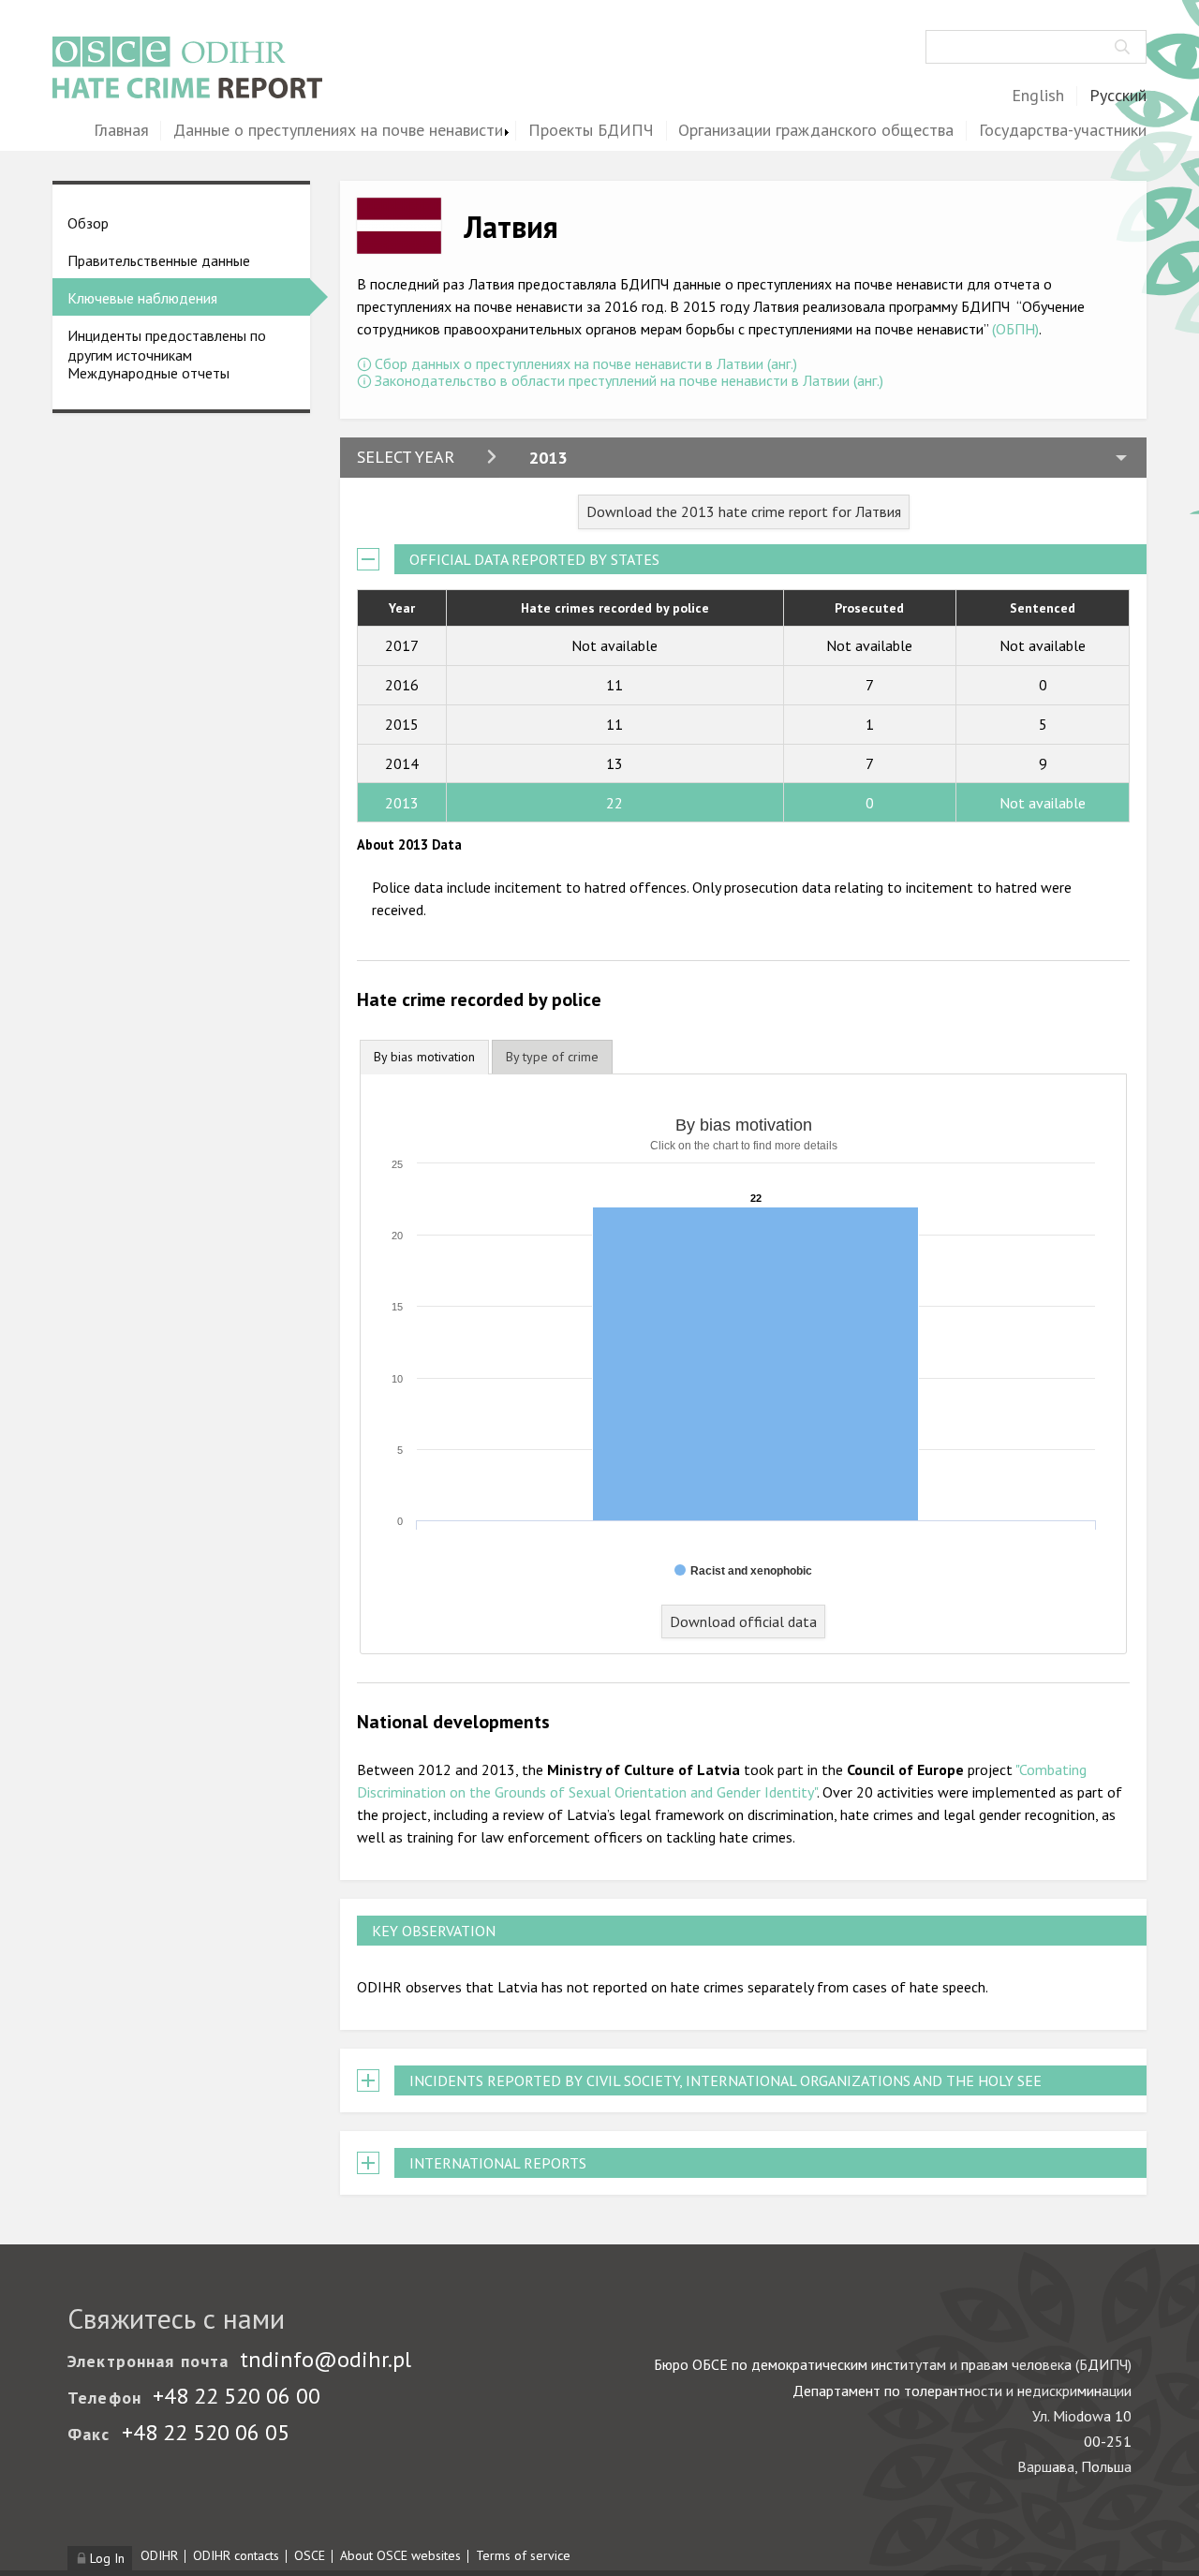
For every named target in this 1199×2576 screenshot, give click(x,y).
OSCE (310, 2555)
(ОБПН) (1015, 329)
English (1038, 96)
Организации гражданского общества (816, 131)
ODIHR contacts (236, 2555)
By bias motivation (424, 1057)
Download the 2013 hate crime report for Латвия (744, 511)
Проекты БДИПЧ (591, 131)
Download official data (743, 1621)
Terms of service (523, 2555)
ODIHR (159, 2555)
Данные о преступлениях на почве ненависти (338, 131)
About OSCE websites (400, 2555)
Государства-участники (1063, 131)
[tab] (424, 1057)
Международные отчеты (148, 373)
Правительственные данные (159, 260)
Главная (121, 131)
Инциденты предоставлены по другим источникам (167, 345)
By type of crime (552, 1057)
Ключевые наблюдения (142, 298)
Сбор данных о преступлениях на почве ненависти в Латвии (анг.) (586, 363)
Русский (1118, 96)
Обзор (88, 223)
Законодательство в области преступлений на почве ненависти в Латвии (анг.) (629, 380)
